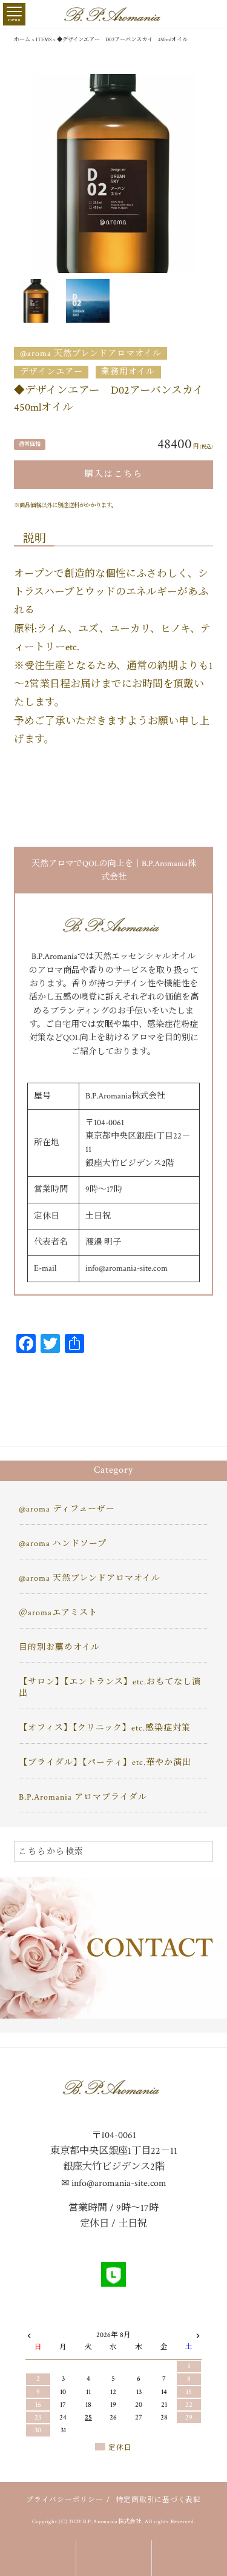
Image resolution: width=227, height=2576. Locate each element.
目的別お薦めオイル (59, 1647)
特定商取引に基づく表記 (159, 2500)
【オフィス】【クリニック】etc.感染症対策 (105, 1728)
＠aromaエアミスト (58, 1613)
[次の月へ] (198, 2333)
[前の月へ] (29, 2333)
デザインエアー (51, 372)
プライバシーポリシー (65, 2500)
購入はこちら (114, 474)
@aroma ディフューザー (67, 1509)
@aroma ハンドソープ (63, 1544)
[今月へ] (64, 2324)
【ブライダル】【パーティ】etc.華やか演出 (105, 1763)
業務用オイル (128, 372)
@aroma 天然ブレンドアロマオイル (91, 354)
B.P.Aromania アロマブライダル (83, 1797)
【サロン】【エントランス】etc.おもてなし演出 (110, 1688)
